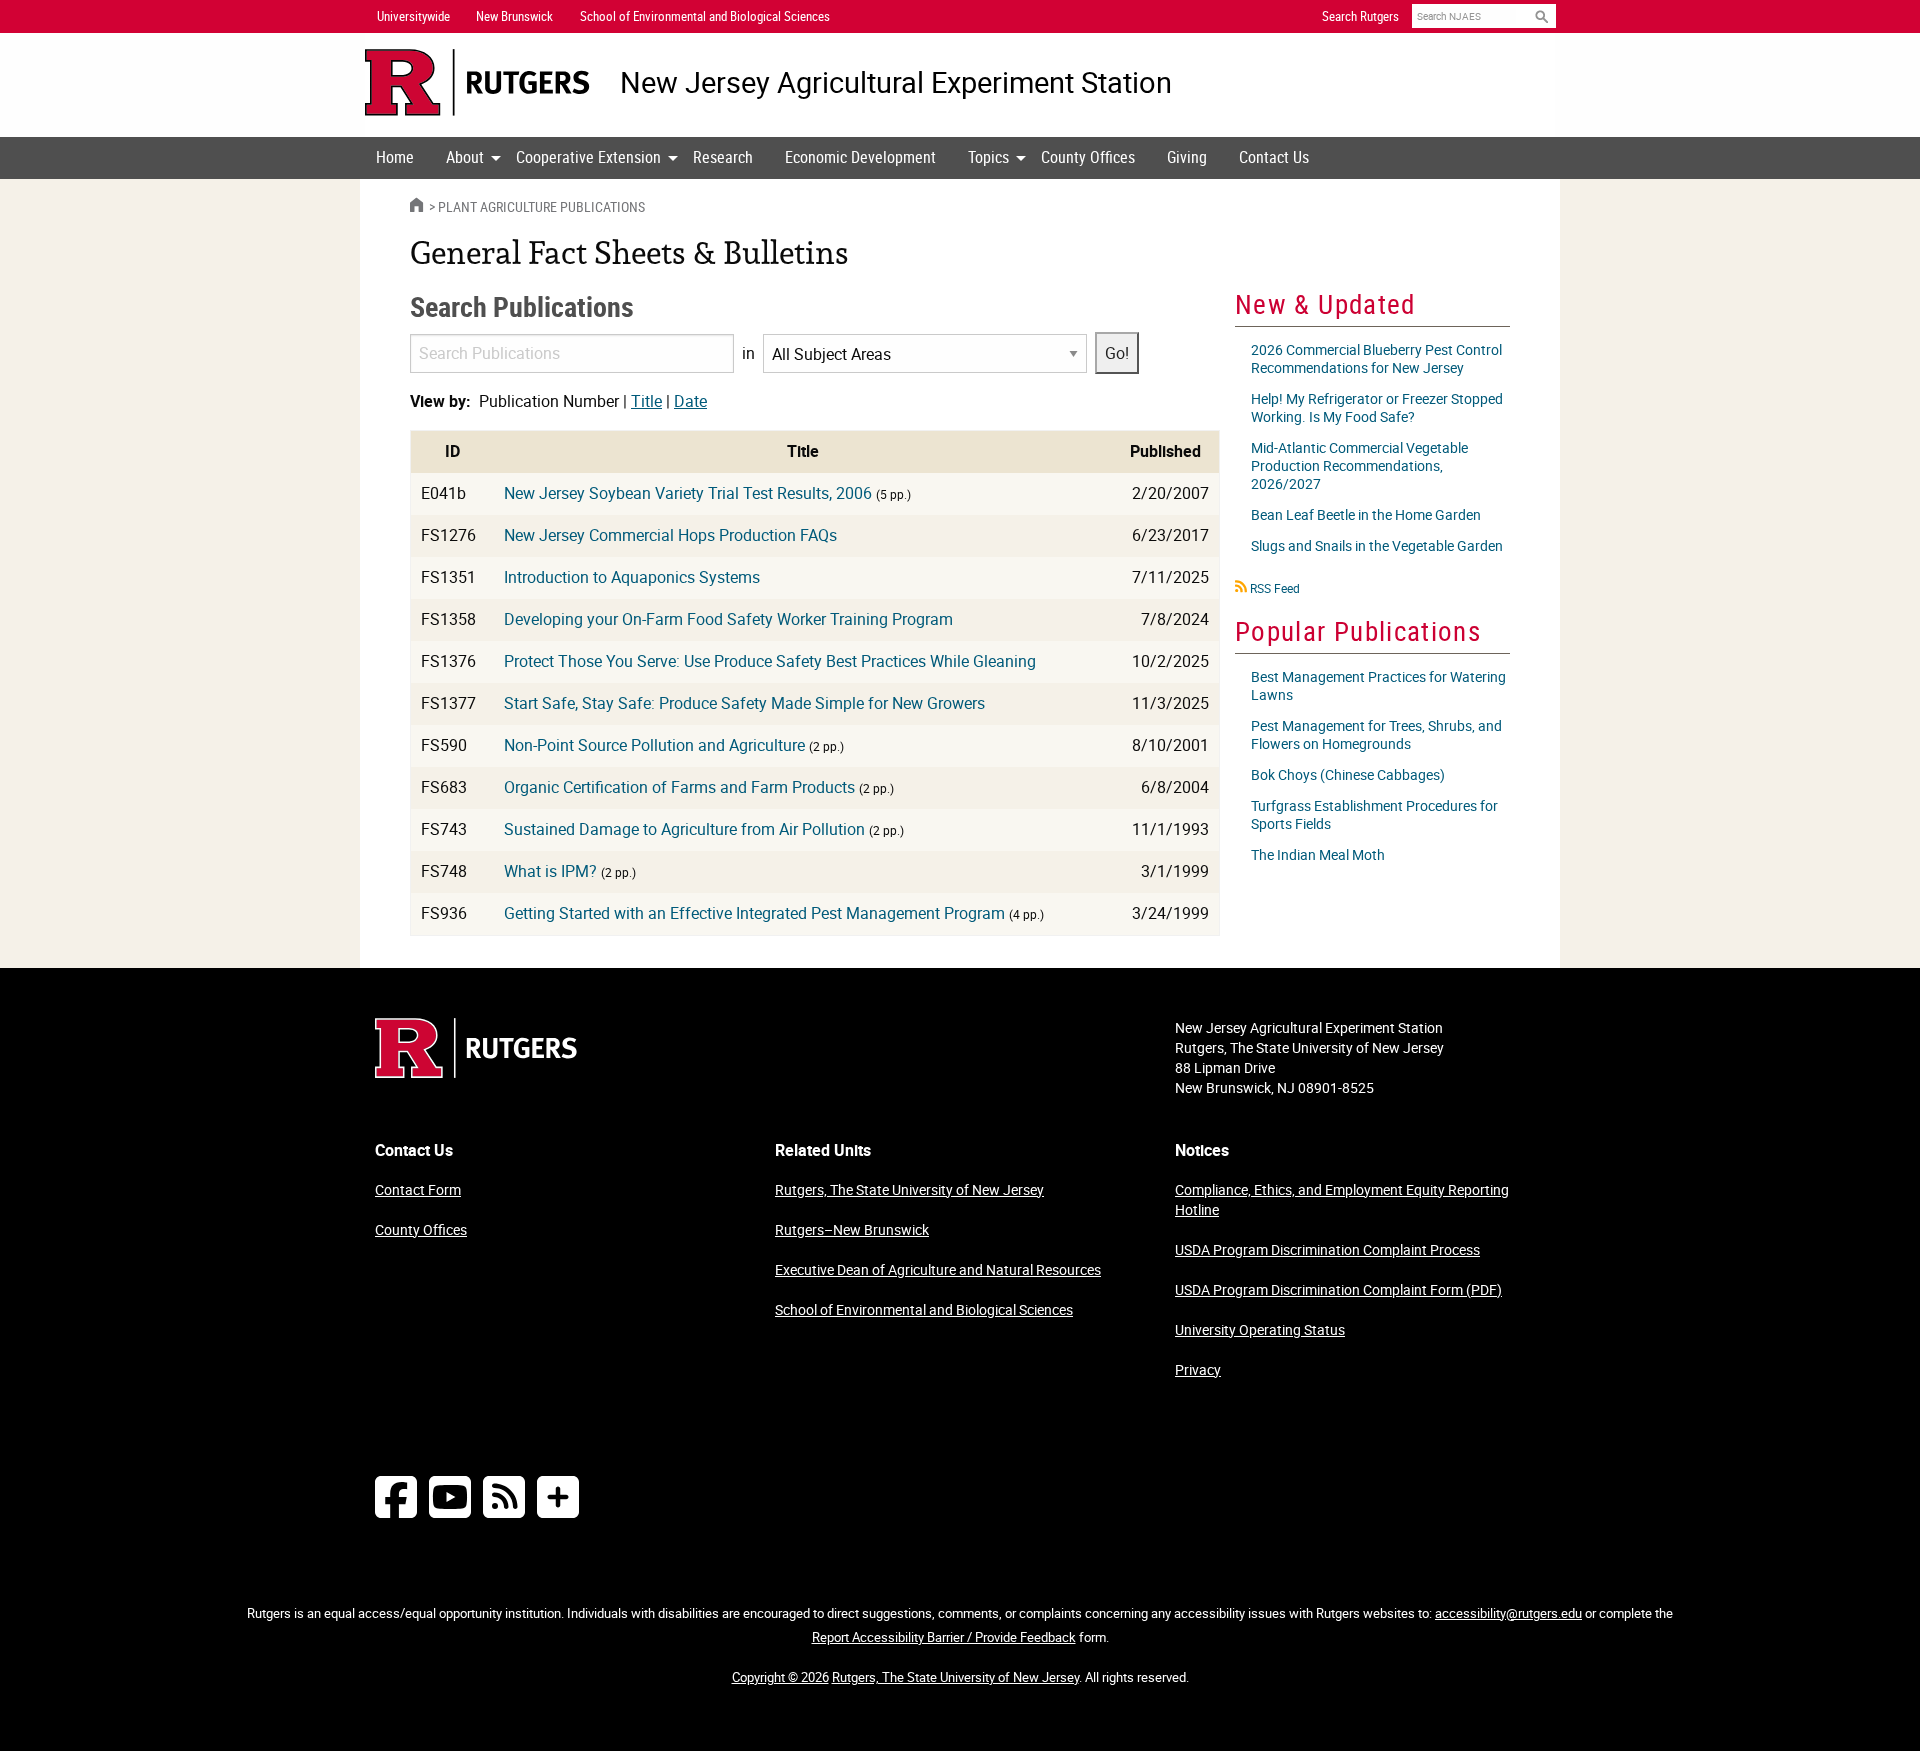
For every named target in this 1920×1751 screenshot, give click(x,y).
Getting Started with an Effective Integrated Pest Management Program (754, 913)
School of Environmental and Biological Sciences (924, 1309)
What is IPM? (550, 871)
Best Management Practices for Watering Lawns (1378, 685)
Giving (1187, 157)
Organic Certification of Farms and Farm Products (679, 787)
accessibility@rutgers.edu (1508, 1613)
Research (723, 157)
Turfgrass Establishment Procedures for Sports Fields (1374, 814)
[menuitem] (395, 158)
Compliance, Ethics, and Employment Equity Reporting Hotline (1342, 1199)
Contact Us (1274, 157)
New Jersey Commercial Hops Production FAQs (670, 535)
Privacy (1198, 1369)
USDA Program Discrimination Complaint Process (1327, 1249)
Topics (988, 157)
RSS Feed (1275, 588)
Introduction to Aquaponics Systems (632, 577)
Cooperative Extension (588, 157)
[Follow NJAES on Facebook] (396, 1496)
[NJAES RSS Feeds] (504, 1496)
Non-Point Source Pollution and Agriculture (654, 745)
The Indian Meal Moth (1318, 854)
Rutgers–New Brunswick (852, 1229)
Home (395, 157)
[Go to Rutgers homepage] (476, 1072)
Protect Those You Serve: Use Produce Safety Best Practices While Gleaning (770, 661)
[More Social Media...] (558, 1496)
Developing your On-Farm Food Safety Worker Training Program (728, 619)
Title (646, 401)
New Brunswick (514, 16)
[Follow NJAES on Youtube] (450, 1496)
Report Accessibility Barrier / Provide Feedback (944, 1637)
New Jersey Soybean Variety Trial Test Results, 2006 (688, 493)
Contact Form (418, 1189)
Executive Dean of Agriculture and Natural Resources (938, 1269)
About (465, 157)
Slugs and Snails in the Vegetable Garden (1377, 545)
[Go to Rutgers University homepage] (477, 82)
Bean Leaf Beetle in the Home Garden (1366, 514)
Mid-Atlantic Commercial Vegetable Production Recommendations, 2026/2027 (1359, 465)
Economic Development (860, 157)
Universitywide (413, 16)
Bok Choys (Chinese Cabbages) (1348, 774)
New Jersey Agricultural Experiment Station (896, 82)
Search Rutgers (1360, 16)
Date (690, 401)
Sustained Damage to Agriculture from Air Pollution (684, 829)
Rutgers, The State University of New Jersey (909, 1189)
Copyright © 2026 (780, 1677)
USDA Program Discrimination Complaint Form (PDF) (1338, 1289)
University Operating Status (1260, 1329)
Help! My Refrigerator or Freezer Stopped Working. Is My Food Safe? (1377, 407)
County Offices (1088, 157)
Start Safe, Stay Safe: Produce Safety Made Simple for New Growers (744, 703)
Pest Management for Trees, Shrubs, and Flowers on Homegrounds (1376, 734)
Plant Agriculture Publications (541, 206)
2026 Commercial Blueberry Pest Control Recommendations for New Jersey (1376, 358)
